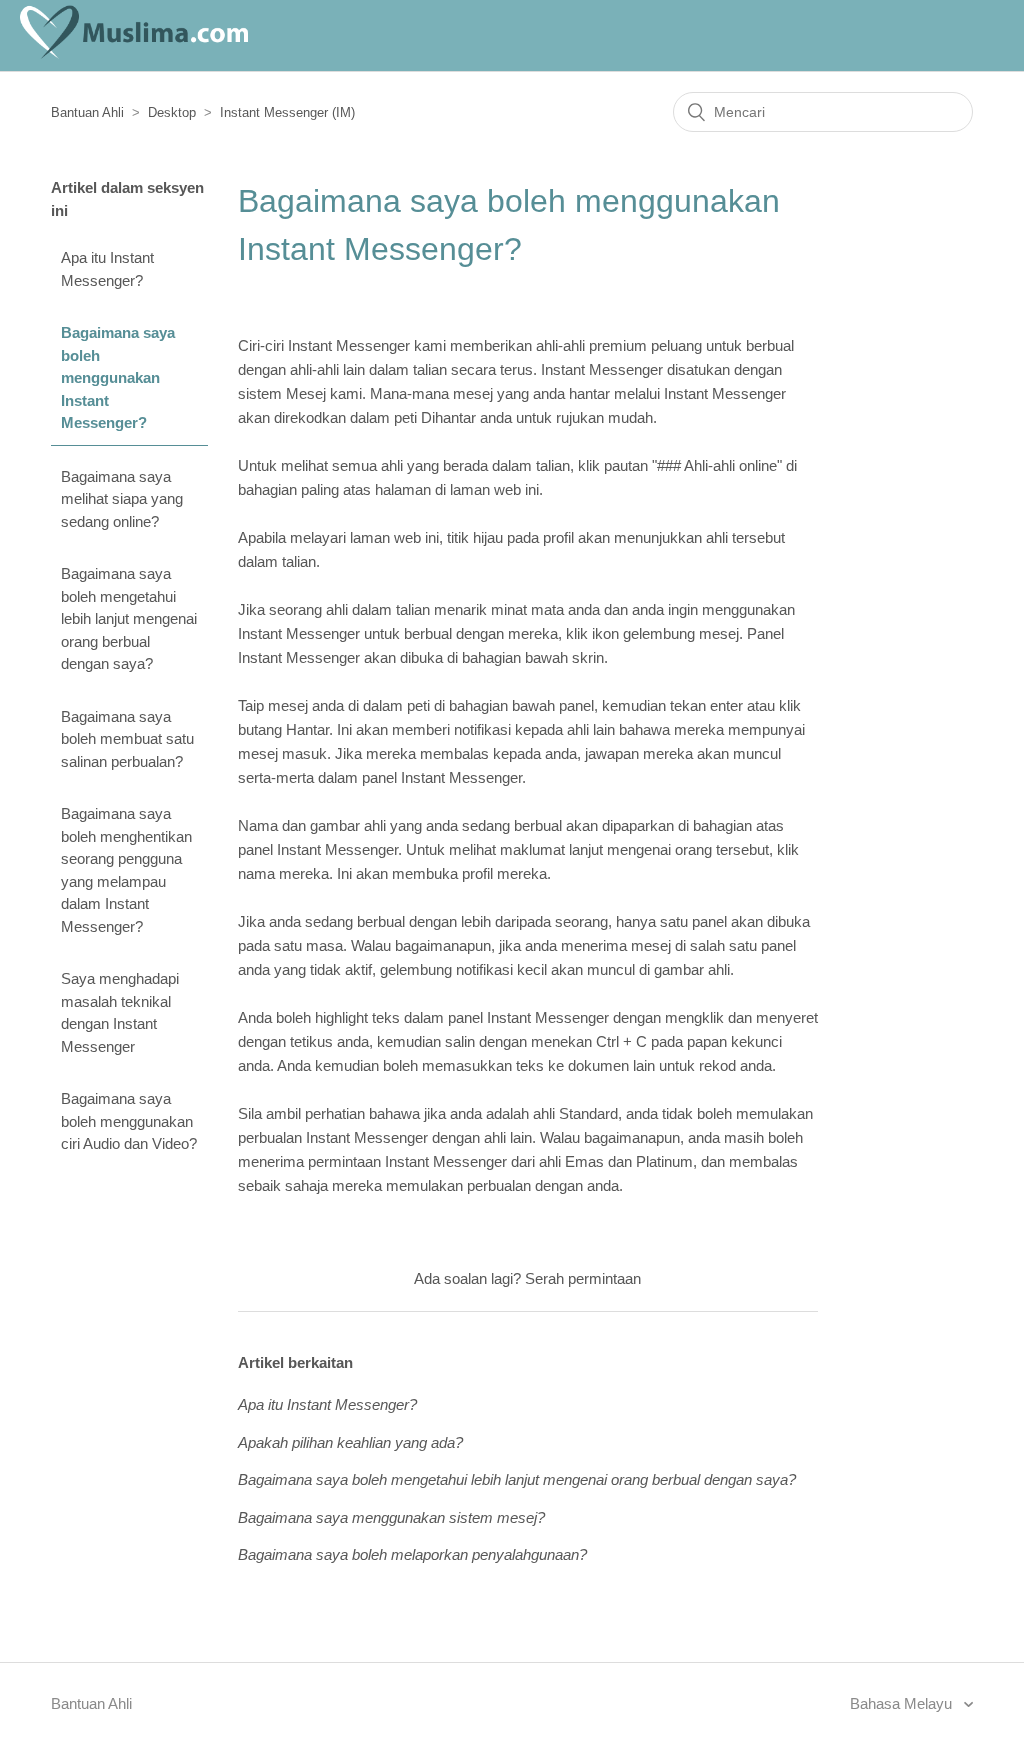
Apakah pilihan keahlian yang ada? (350, 1442)
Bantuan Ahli (87, 112)
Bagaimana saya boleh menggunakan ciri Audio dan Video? (129, 1121)
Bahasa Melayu (903, 1703)
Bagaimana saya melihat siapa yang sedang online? (122, 499)
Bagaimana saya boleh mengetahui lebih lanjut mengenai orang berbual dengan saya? (129, 618)
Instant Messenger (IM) (287, 112)
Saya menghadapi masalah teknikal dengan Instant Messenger (120, 1012)
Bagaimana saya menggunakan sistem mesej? (391, 1517)
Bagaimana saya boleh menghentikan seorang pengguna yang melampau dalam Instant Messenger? (126, 870)
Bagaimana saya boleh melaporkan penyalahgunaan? (412, 1554)
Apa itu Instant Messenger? (107, 269)
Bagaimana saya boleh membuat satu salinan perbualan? (127, 739)
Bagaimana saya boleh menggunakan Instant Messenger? (118, 377)
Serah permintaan (583, 1278)
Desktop (172, 112)
